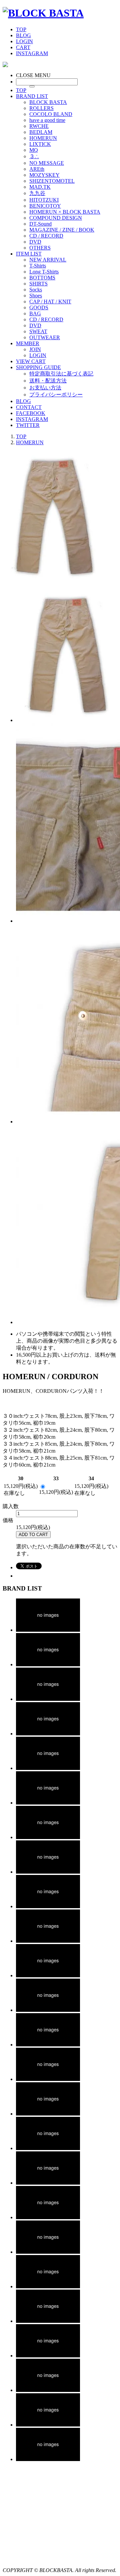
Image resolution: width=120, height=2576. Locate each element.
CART (23, 47)
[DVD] (48, 2425)
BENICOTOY (45, 206)
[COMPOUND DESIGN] (48, 2286)
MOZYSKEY (44, 175)
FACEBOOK (31, 413)
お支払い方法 (45, 388)
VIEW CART (31, 361)
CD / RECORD (46, 236)
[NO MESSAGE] (48, 1975)
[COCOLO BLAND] (48, 1699)
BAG (35, 313)
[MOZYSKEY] (48, 2045)
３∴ (34, 156)
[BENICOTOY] (48, 2217)
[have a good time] (48, 1734)
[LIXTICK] (48, 1872)
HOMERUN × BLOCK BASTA (65, 212)
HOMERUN (43, 138)
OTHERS (40, 248)
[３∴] (48, 1941)
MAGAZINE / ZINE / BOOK (62, 230)
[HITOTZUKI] (48, 2183)
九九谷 (37, 193)
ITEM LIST (29, 254)
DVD (35, 242)
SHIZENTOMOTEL (52, 181)
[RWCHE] (48, 1768)
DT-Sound (40, 224)
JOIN (35, 349)
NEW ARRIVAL (48, 260)
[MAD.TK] (48, 2114)
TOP (21, 29)
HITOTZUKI (44, 200)
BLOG (23, 35)
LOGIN (24, 41)
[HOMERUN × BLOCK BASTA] (48, 2252)
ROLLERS (41, 108)
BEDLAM (41, 132)
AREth (37, 169)
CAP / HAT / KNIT (50, 302)
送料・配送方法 (48, 381)
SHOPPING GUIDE (38, 367)
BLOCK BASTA (48, 102)
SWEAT (38, 331)
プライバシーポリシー (56, 395)
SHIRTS (38, 284)
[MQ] (48, 1906)
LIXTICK (40, 144)
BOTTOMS (42, 278)
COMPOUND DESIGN (56, 218)
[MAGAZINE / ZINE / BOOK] (48, 2356)
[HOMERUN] (48, 1837)
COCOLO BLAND (51, 114)
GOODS (39, 308)
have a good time (47, 120)
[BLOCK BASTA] (43, 13)
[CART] (5, 65)
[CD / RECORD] (48, 2390)
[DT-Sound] (48, 2321)
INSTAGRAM (32, 53)
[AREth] (48, 2010)
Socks (36, 290)
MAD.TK (40, 187)
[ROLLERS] (48, 1664)
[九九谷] (48, 2148)
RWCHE (39, 126)
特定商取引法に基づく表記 (61, 374)
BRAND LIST (32, 96)
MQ (34, 150)
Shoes (36, 296)
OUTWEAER (45, 337)
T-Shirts (38, 266)
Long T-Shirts (44, 272)
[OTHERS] (48, 2459)
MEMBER (28, 343)
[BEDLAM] (48, 1803)
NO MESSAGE (47, 163)
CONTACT (29, 407)
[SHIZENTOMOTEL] (48, 2079)
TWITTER (28, 425)
